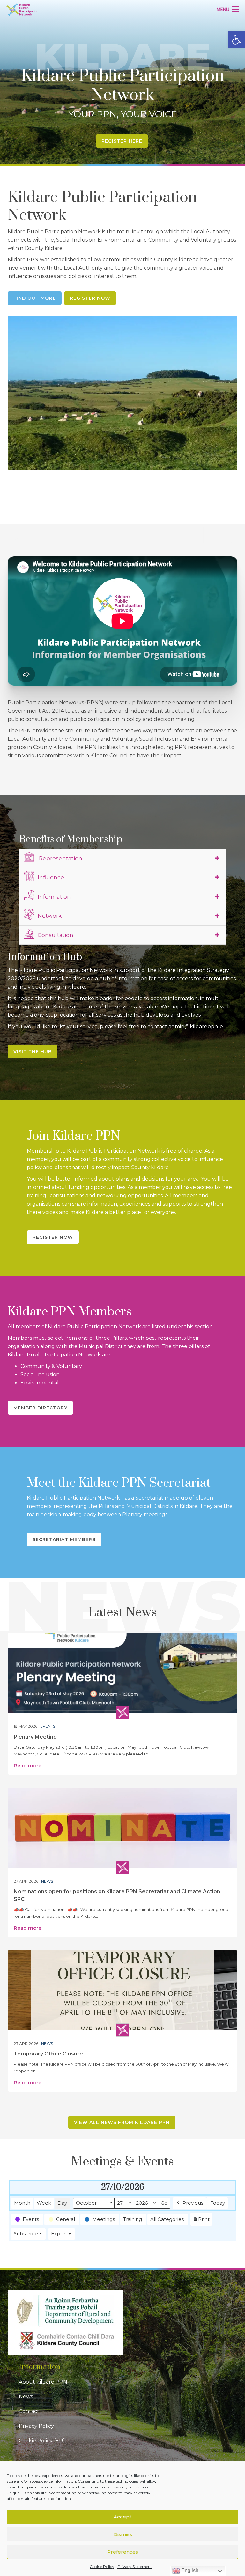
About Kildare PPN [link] (43, 2382)
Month (22, 2203)
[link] (237, 40)
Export (59, 2234)
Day (62, 2203)
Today (218, 2203)
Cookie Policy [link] (102, 2567)
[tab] (122, 858)
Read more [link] (28, 1766)
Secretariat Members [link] (64, 1539)
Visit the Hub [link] (33, 1052)
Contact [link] (29, 2411)
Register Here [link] (122, 141)
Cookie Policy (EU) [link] (42, 2441)
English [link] (189, 2570)
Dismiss (123, 2534)
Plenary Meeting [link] (35, 1737)
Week (44, 2203)
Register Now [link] (90, 298)
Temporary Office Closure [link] (48, 2054)
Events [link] (48, 1726)
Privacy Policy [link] (36, 2426)
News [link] (47, 1881)
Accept (122, 2517)
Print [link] (201, 2221)
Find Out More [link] (35, 298)
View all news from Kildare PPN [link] (122, 2122)
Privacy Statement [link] (135, 2567)
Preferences (123, 2552)
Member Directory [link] (40, 1408)
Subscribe (26, 2234)
